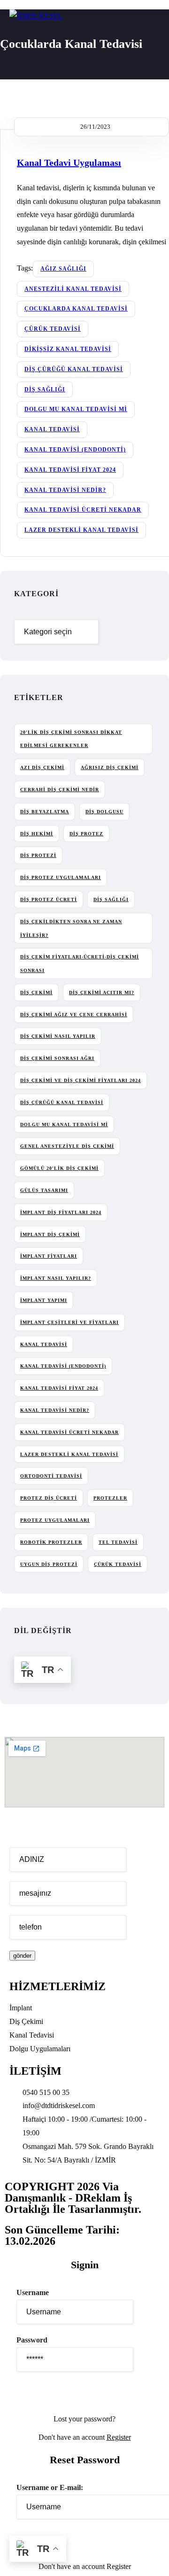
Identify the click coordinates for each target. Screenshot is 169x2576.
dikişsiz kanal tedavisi (68, 349)
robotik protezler (51, 1542)
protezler (110, 1498)
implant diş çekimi (50, 1234)
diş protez (86, 834)
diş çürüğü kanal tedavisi (74, 369)
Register (119, 2437)
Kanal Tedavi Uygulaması (69, 163)
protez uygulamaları (55, 1520)
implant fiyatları (49, 1256)
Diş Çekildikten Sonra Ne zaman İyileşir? (71, 928)
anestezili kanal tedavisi (73, 289)
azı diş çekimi (42, 767)
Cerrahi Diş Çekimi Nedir (60, 790)
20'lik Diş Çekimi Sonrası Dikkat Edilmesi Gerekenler (71, 739)
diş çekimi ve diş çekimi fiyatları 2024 (81, 1080)
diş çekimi (36, 992)
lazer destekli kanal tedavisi (81, 530)
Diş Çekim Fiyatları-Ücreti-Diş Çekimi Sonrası (80, 964)
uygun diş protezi (49, 1564)
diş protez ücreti (49, 899)
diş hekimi (37, 834)
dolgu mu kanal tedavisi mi (76, 409)
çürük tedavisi (53, 329)
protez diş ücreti (49, 1498)
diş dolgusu (104, 812)
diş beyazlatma (45, 812)
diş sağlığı (45, 389)
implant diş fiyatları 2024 (61, 1212)
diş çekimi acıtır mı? (102, 992)
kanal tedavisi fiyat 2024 (70, 470)
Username (33, 2292)
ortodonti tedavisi (51, 1476)
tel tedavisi (118, 1542)
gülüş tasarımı (44, 1190)
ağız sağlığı (63, 269)
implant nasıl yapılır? (56, 1278)
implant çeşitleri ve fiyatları (69, 1322)
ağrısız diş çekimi (110, 767)
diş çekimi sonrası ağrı (57, 1058)
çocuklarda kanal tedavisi (76, 309)
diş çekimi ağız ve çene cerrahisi (74, 1015)
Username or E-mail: (50, 2487)
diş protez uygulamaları (61, 877)
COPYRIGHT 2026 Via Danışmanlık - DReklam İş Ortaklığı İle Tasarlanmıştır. (73, 2198)
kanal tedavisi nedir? (65, 490)
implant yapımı (44, 1300)
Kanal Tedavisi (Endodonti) (75, 450)
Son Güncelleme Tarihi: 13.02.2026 (62, 2235)
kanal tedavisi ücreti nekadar (83, 510)
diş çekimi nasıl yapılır (58, 1036)
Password (32, 2340)
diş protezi (38, 855)
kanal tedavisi (52, 429)
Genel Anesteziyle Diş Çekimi (67, 1146)
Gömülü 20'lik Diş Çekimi (59, 1168)
